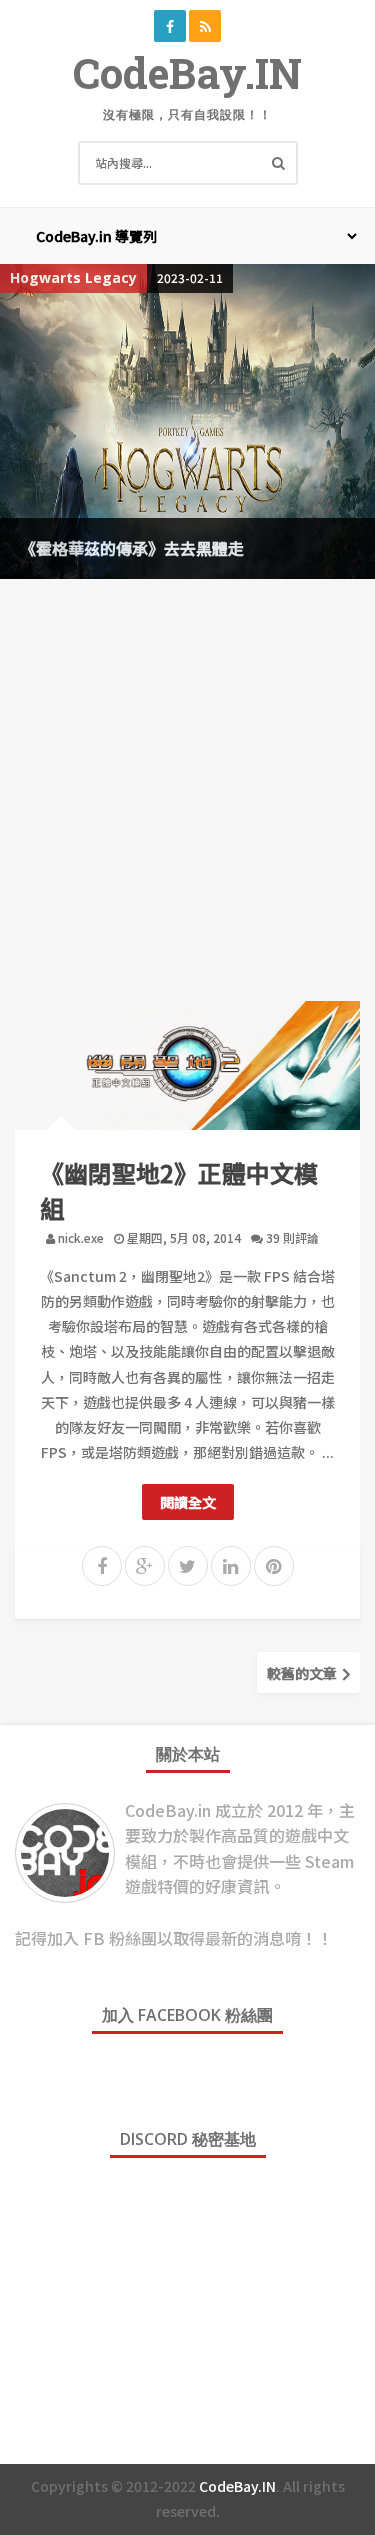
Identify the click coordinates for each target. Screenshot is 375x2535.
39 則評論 (292, 1237)
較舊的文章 (303, 1673)
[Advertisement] (187, 786)
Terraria (185, 277)
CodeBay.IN (187, 72)
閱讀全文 (188, 1502)
